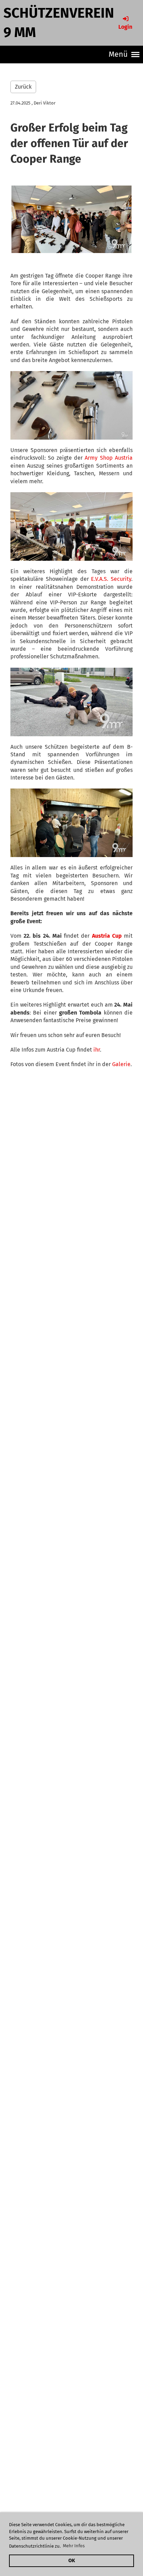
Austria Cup (107, 936)
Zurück (23, 87)
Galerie (121, 1064)
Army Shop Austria (109, 458)
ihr (97, 1050)
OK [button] (72, 2561)
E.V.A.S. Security (111, 579)
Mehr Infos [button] (74, 2546)
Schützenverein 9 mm (59, 23)
